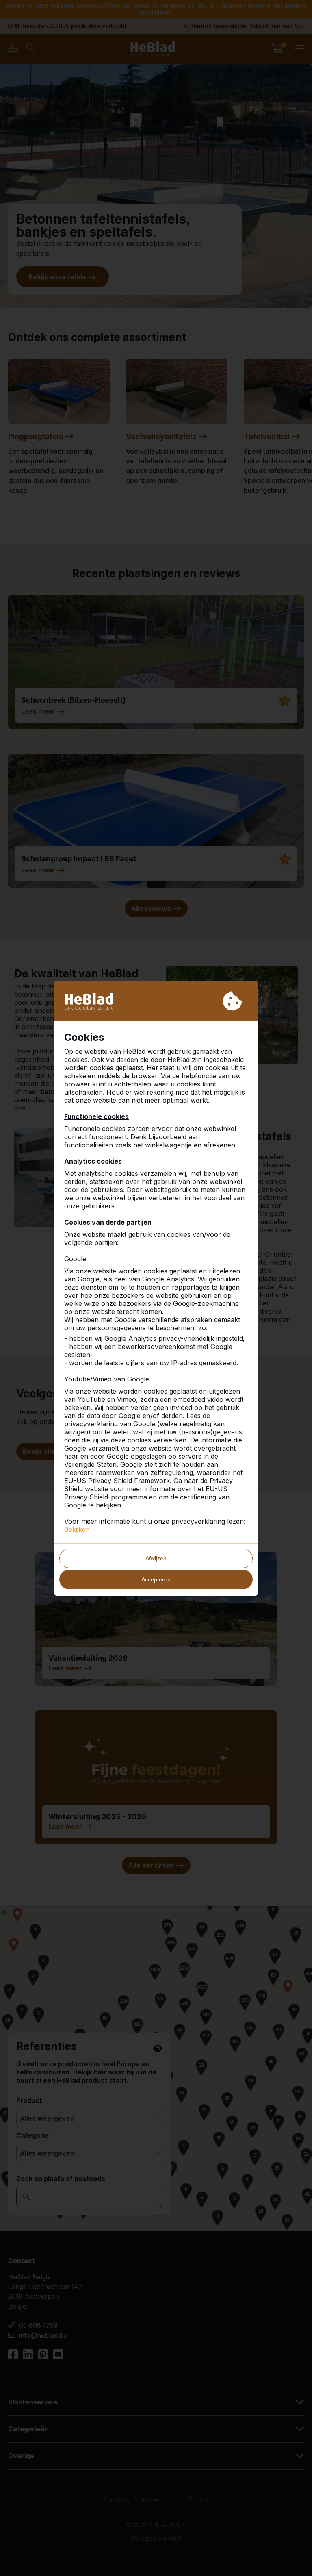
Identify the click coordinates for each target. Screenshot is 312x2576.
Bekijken (77, 1529)
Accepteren (156, 1579)
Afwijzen (156, 1558)
